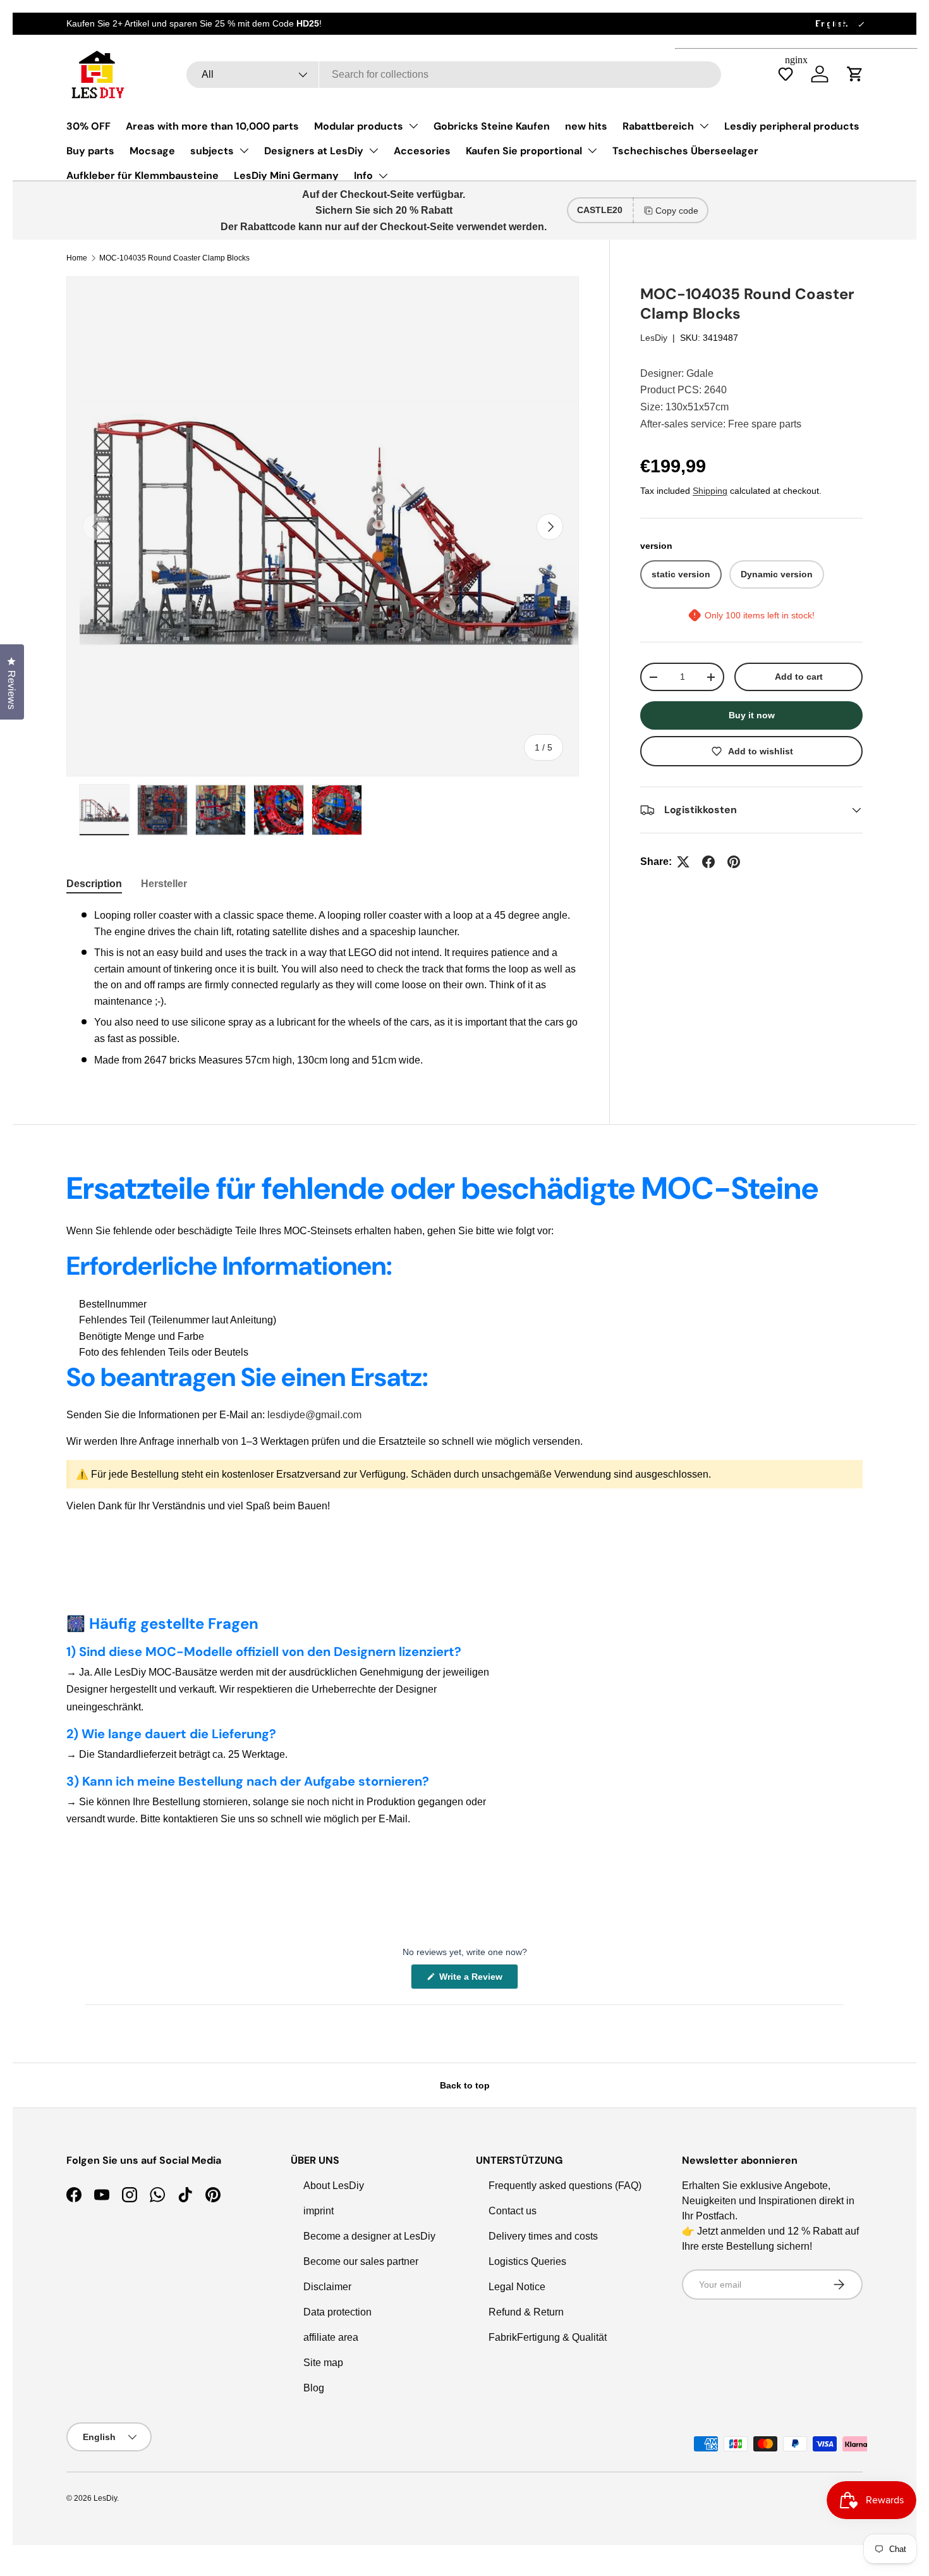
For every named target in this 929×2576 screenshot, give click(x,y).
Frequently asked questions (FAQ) (565, 2186)
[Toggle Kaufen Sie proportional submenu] (592, 150)
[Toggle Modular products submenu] (413, 126)
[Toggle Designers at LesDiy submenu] (373, 150)
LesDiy (654, 338)
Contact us (513, 2211)
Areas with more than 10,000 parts (212, 126)
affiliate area (331, 2337)
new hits (586, 126)
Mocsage (152, 151)
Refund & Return (526, 2312)
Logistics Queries (527, 2261)
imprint (319, 2211)
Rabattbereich (658, 126)
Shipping (710, 491)
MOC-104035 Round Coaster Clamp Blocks (174, 258)
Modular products (359, 126)
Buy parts (90, 151)
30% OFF (88, 126)
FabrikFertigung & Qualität (548, 2337)
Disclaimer (327, 2287)
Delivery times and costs (543, 2236)
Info (363, 175)
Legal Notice (517, 2287)
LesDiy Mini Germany (286, 175)
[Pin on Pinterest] (734, 862)
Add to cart (799, 677)
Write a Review (473, 1980)
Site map (323, 2363)
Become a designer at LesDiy (369, 2236)
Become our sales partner (361, 2261)
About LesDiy (334, 2186)
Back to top (465, 2085)
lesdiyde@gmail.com (314, 1415)
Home (77, 258)
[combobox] (454, 75)
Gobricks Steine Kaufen (492, 126)
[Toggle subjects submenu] (244, 150)
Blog (314, 2388)
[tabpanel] (323, 988)
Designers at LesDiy (314, 151)
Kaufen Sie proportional (524, 151)
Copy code (677, 211)
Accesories (422, 151)
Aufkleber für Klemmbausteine (143, 175)
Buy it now (752, 715)
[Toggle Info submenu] (383, 176)
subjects (212, 151)
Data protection (337, 2312)
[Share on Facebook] (708, 862)
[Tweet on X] (683, 862)
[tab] (94, 884)
